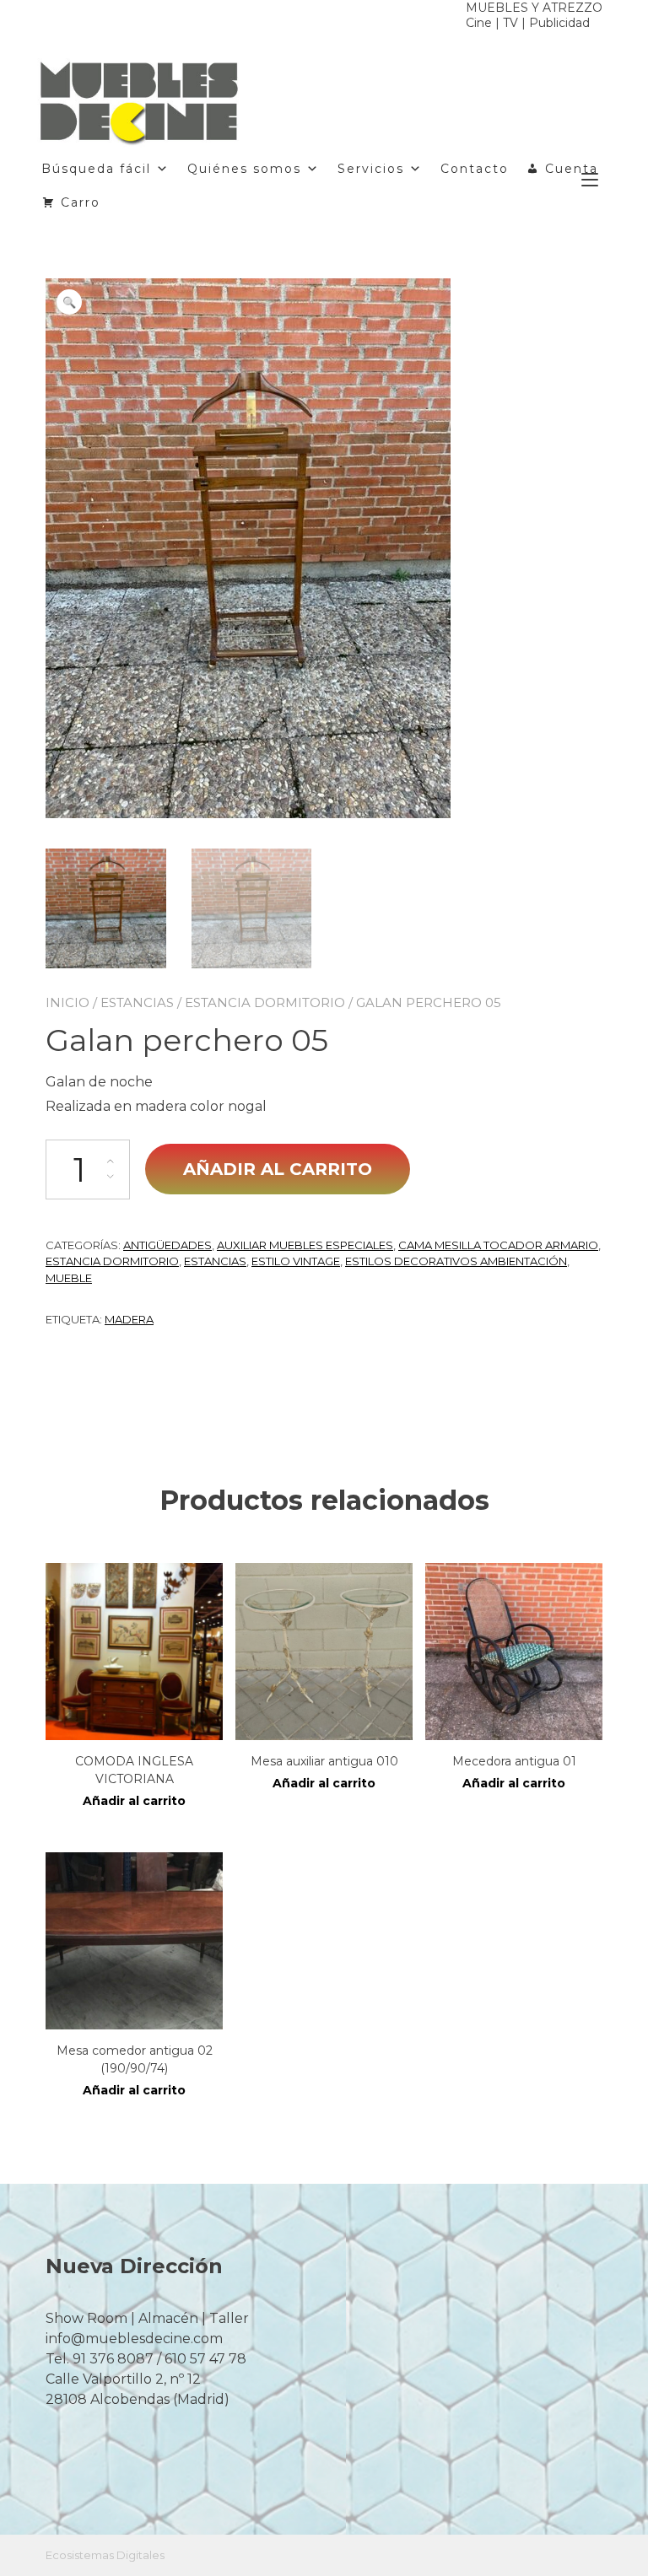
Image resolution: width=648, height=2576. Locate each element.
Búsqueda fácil (96, 169)
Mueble (69, 1278)
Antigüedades (167, 1245)
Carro (81, 202)
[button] (69, 302)
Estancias (137, 1002)
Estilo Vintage (296, 1261)
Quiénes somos (244, 169)
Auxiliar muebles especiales (305, 1245)
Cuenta (572, 169)
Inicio (67, 1002)
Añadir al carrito (278, 1169)
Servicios (371, 169)
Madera (129, 1319)
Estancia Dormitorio (265, 1002)
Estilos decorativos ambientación (456, 1261)
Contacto (475, 169)
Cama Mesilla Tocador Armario (498, 1245)
